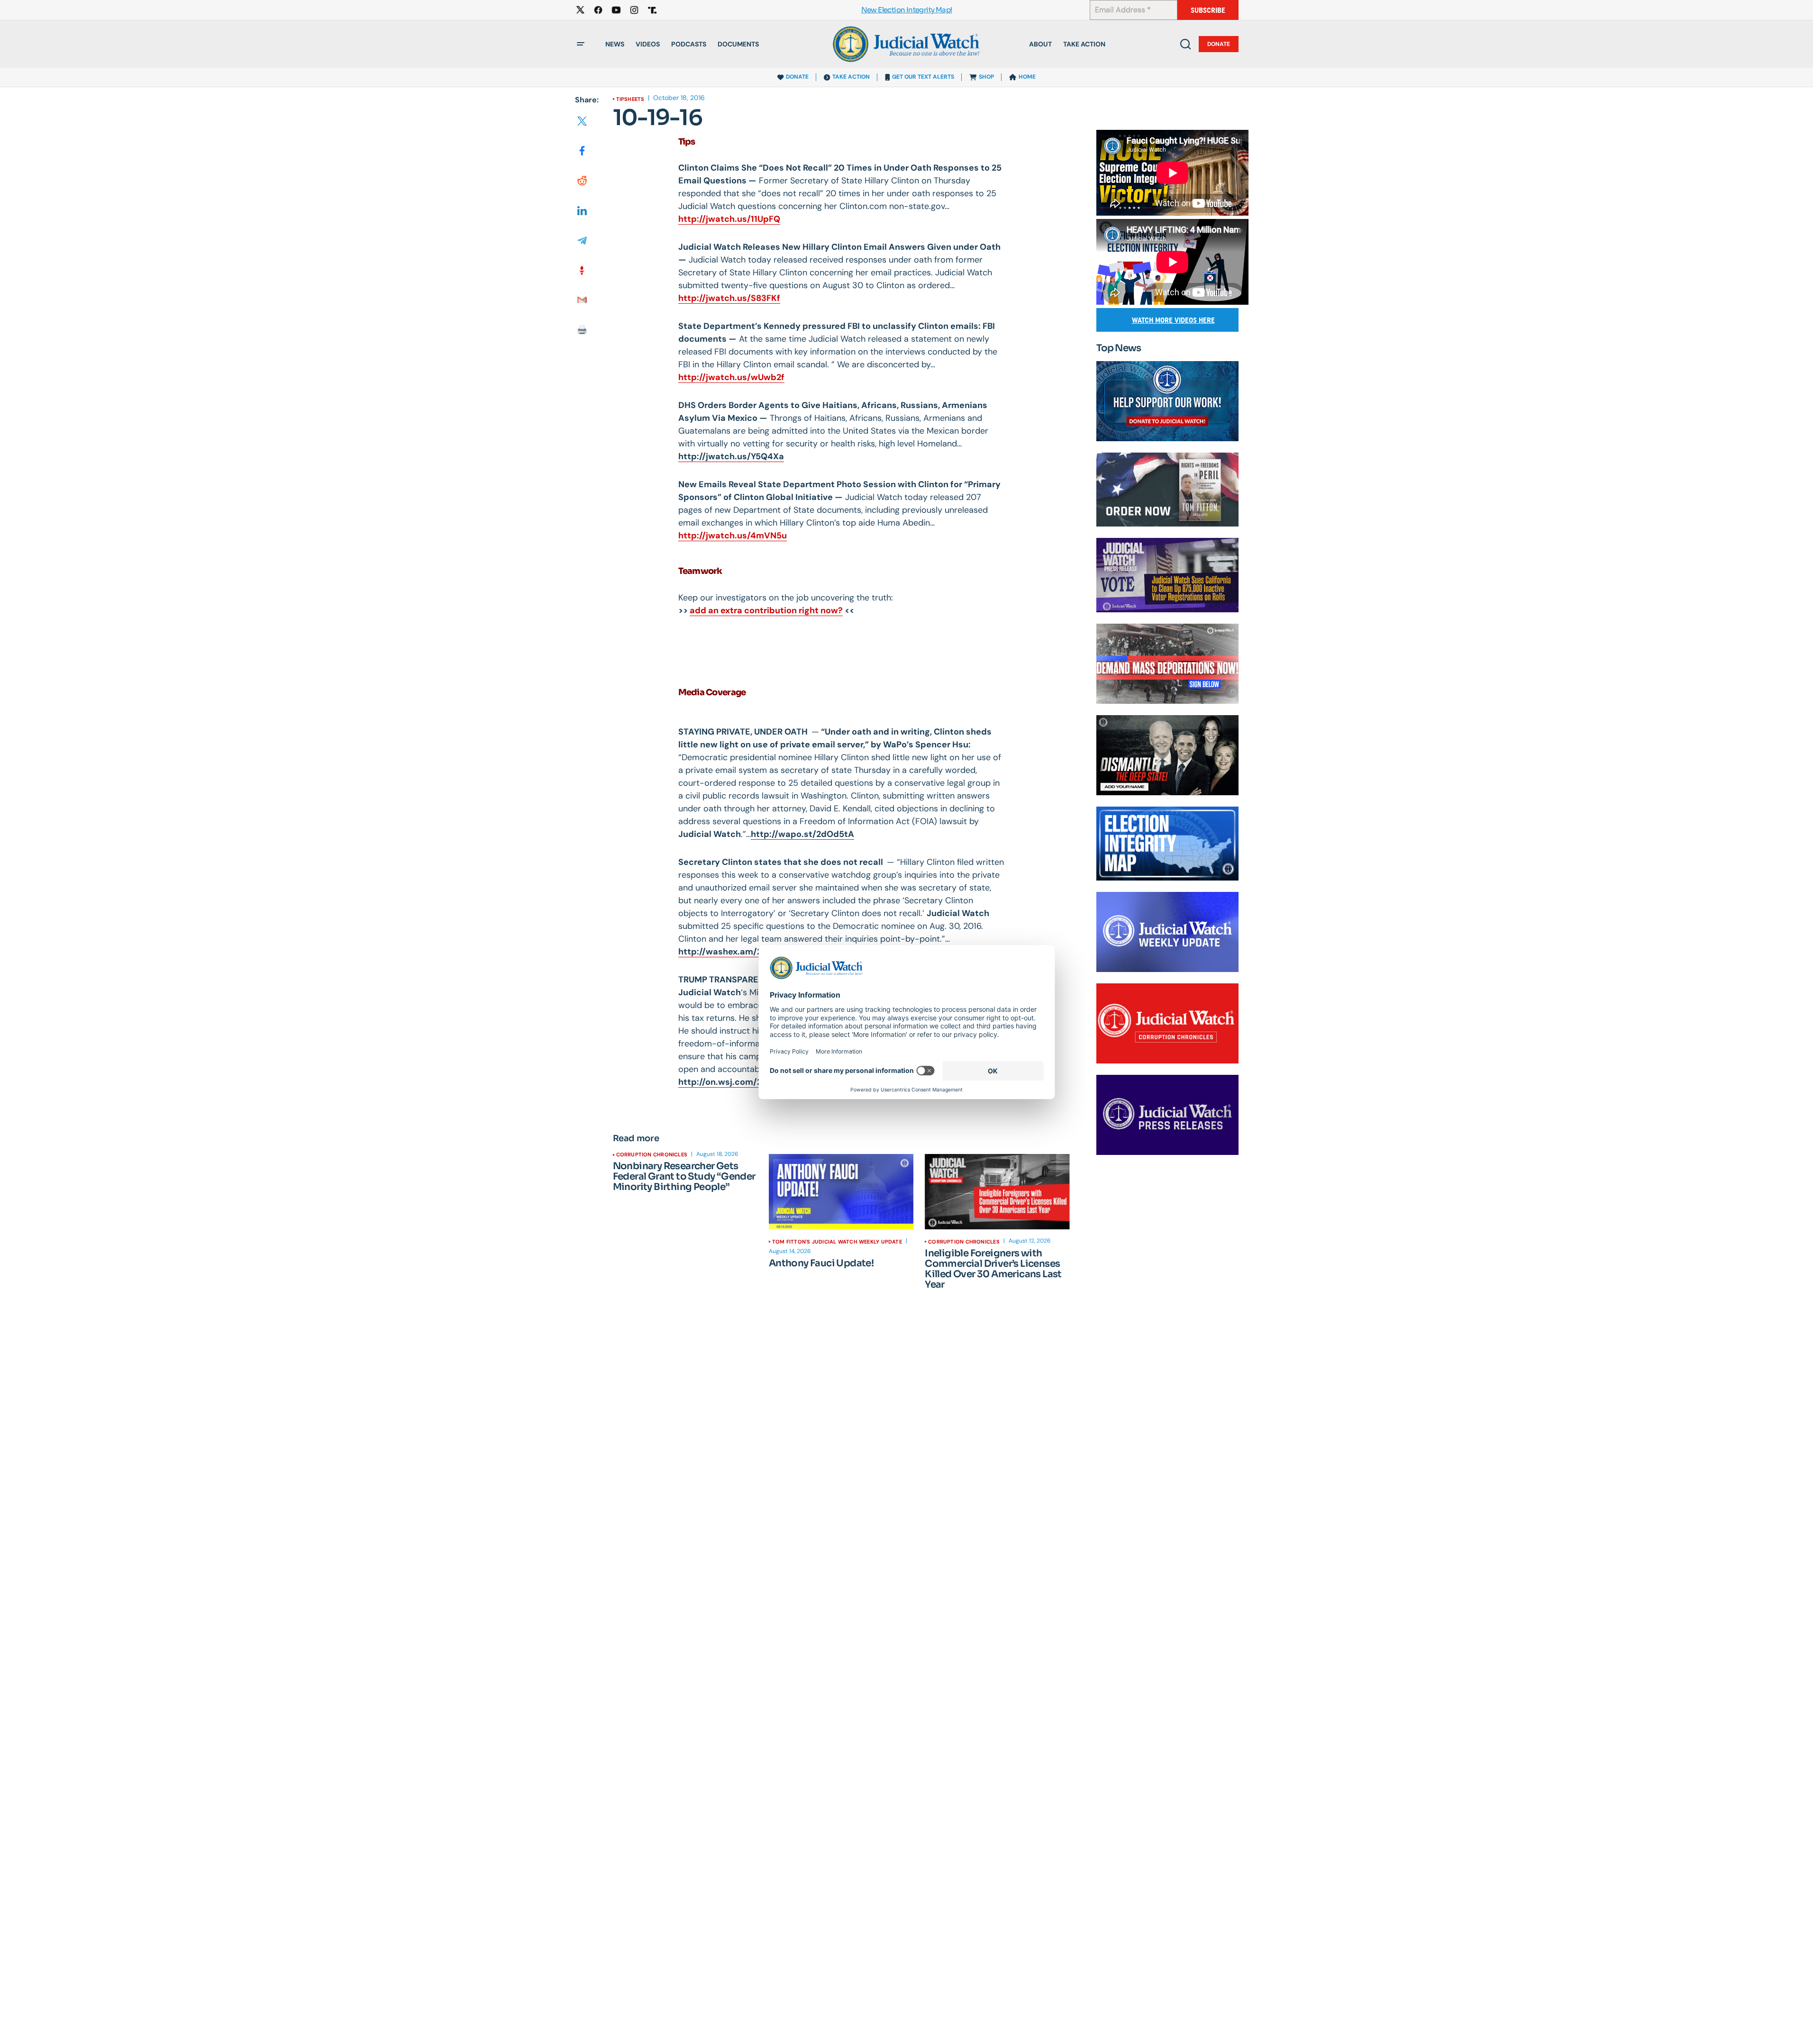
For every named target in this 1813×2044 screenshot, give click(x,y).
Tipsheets (630, 99)
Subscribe (1208, 10)
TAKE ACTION (851, 77)
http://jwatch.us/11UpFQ (729, 219)
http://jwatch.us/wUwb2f (731, 377)
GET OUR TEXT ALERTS (923, 77)
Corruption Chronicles (652, 1154)
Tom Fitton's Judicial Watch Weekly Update (837, 1242)
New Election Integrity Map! (907, 10)
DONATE (797, 77)
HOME (1027, 77)
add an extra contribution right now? (766, 610)
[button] (581, 44)
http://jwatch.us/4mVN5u (733, 536)
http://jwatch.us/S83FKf (729, 298)
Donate (1219, 44)
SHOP (986, 77)
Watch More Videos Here (1173, 320)
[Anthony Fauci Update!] (841, 1192)
